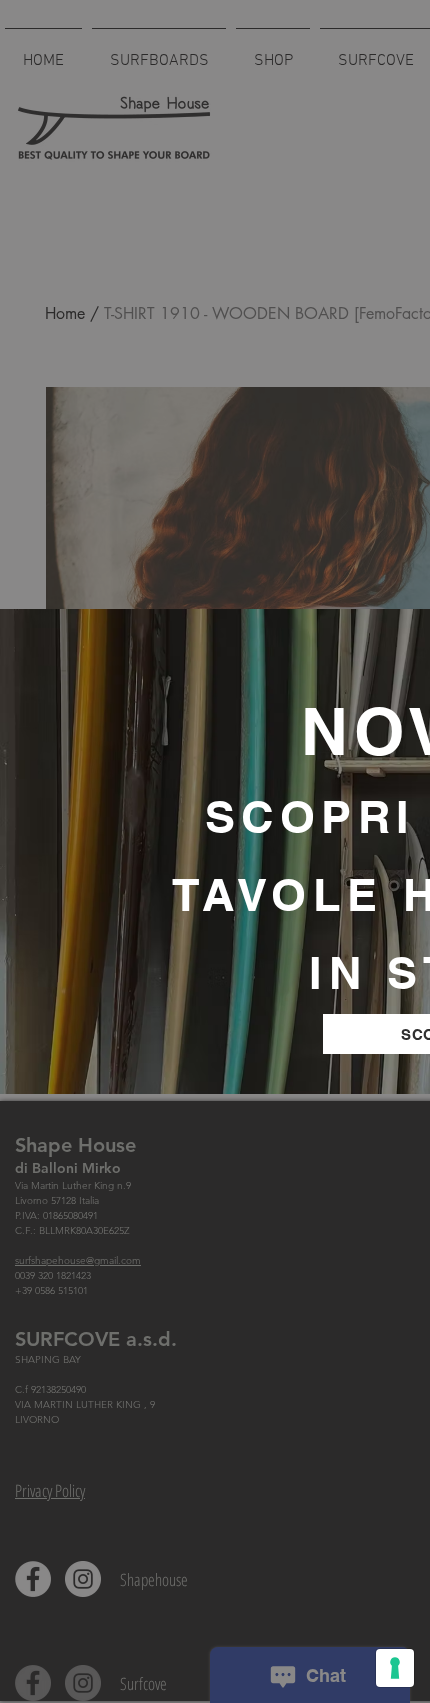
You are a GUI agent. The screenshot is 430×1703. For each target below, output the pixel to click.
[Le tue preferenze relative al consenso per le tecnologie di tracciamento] (395, 1668)
